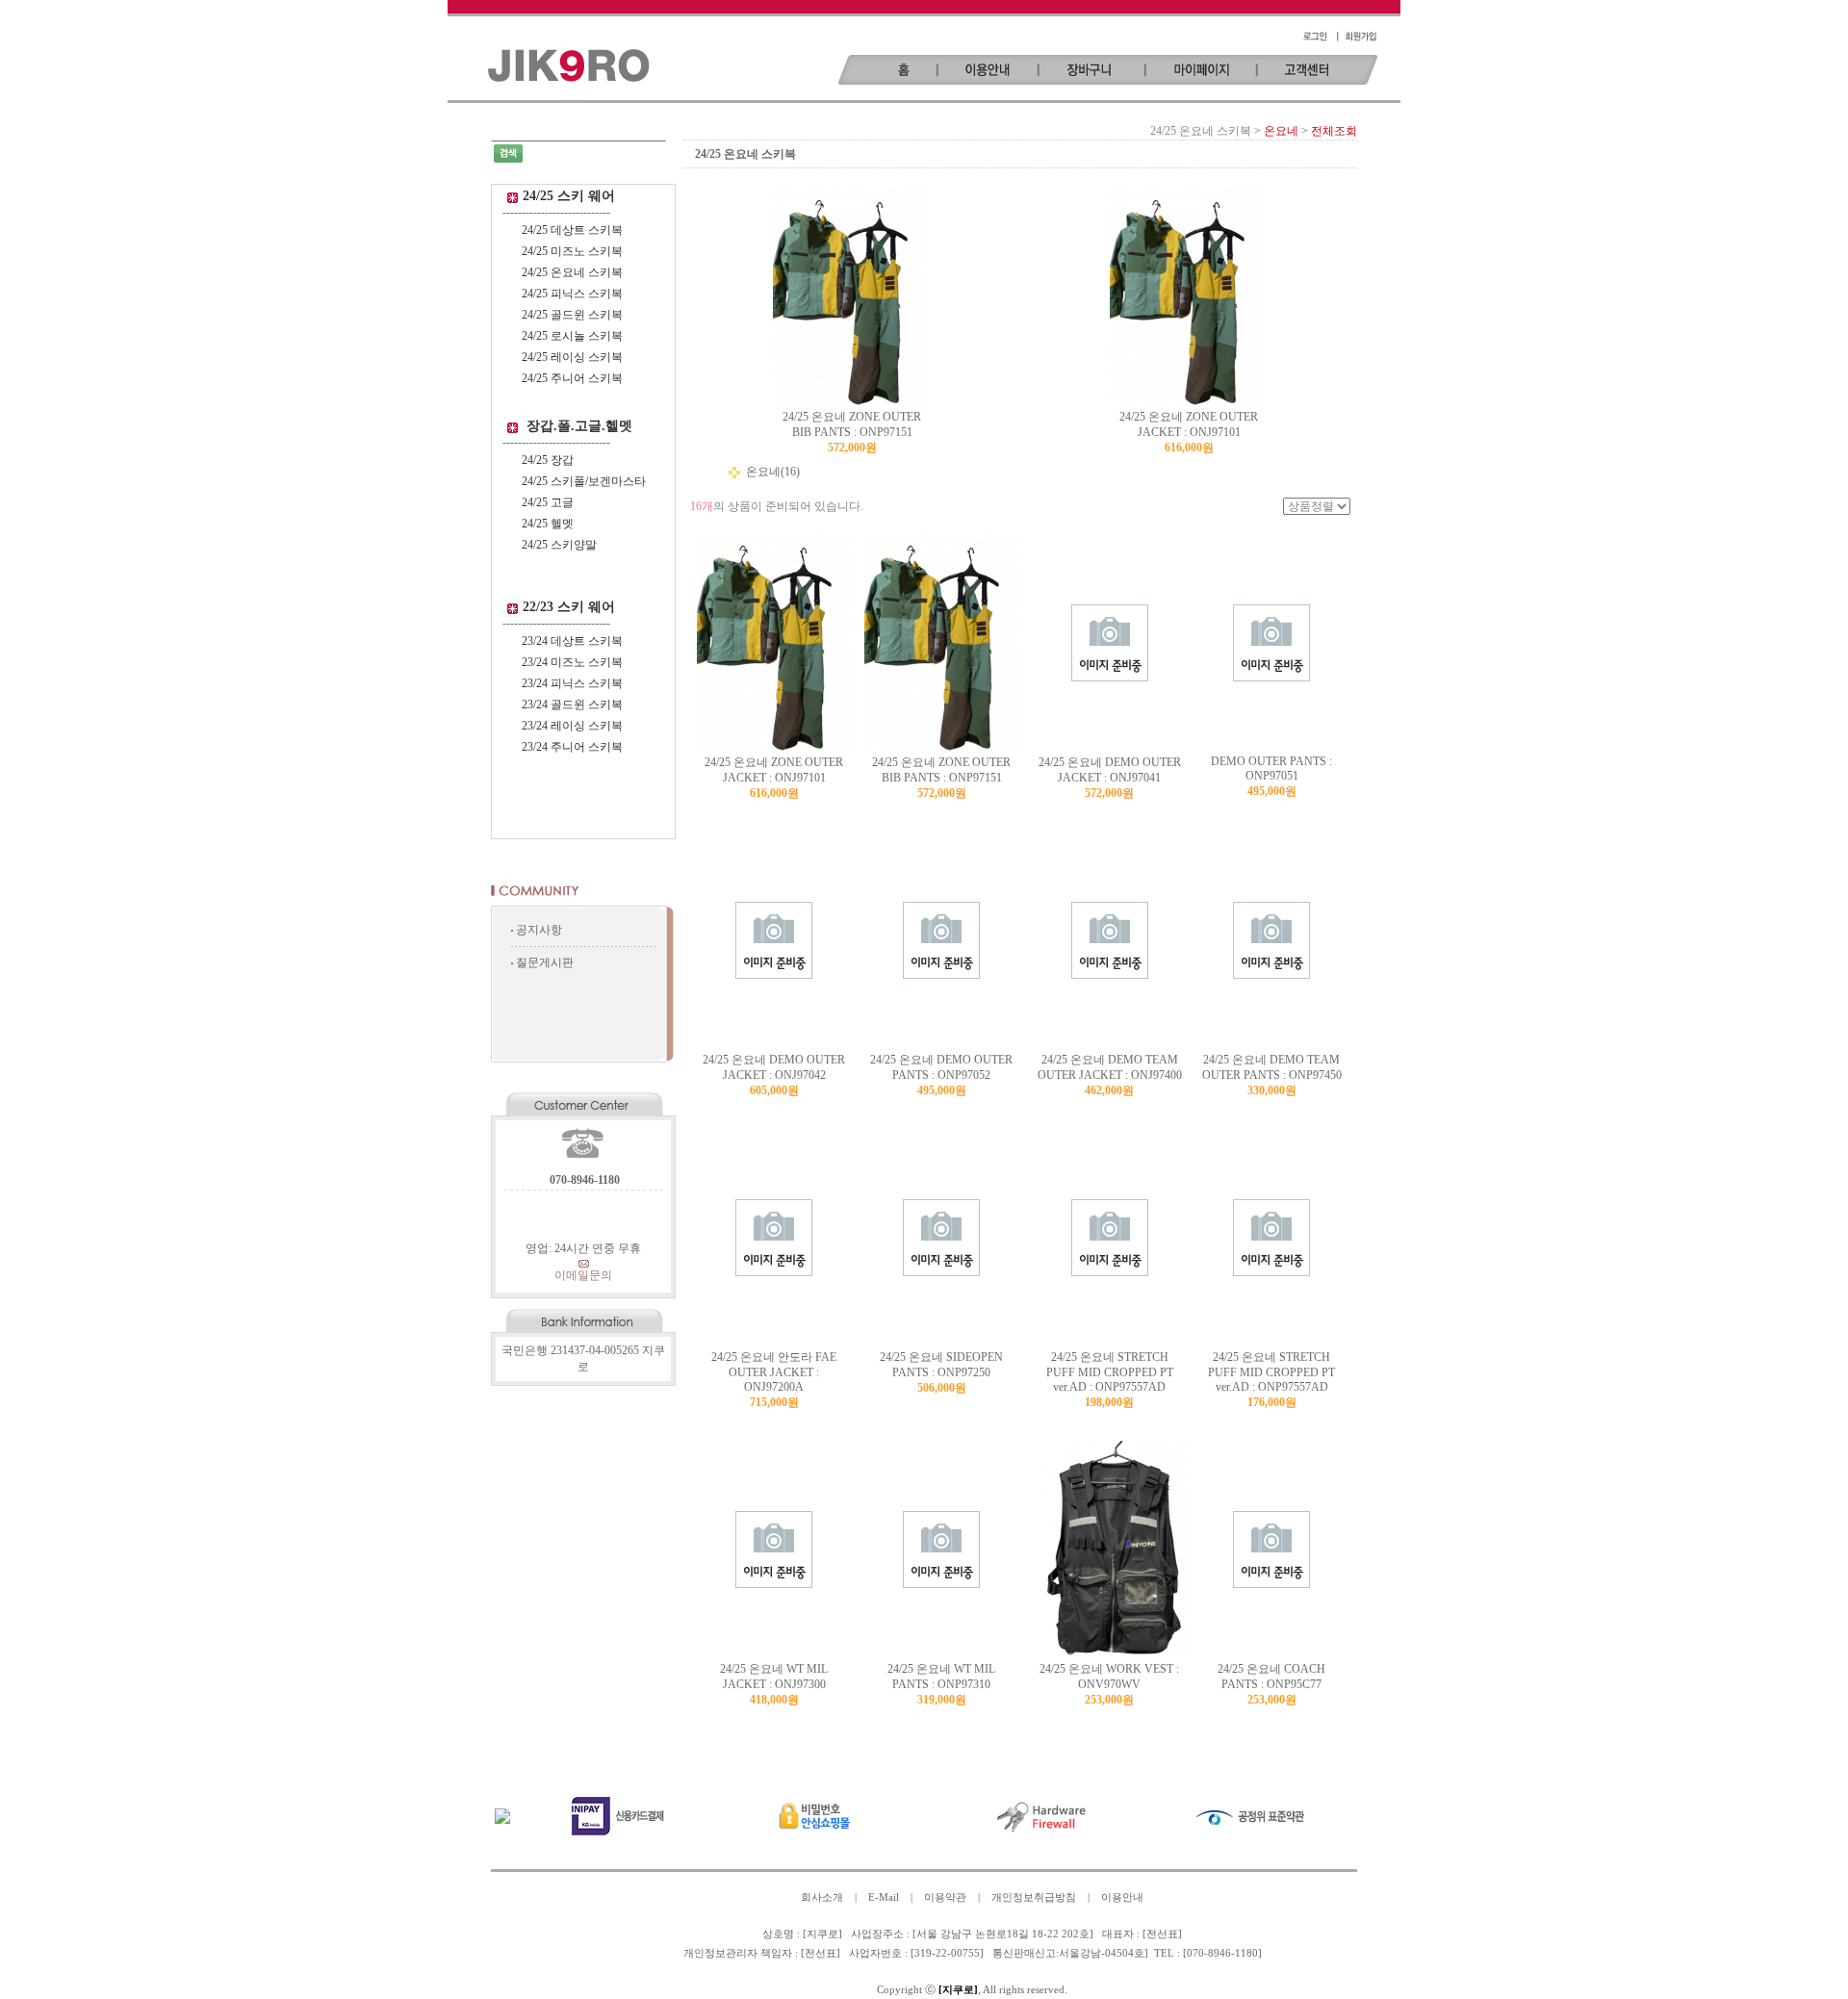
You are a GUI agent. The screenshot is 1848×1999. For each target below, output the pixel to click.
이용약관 (945, 1897)
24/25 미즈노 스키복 (572, 251)
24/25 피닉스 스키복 (572, 294)
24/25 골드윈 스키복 (572, 315)
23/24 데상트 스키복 (572, 641)
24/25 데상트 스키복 (572, 230)
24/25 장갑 (548, 460)
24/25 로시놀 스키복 (572, 336)
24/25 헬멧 (548, 524)
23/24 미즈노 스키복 (572, 662)
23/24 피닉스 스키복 (572, 683)
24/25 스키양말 (559, 545)
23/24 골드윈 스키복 (572, 705)
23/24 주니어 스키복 (572, 747)
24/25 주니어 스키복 (572, 378)
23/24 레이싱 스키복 (572, 726)
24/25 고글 (548, 502)
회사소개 (822, 1897)
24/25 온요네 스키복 (572, 272)
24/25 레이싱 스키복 (572, 357)
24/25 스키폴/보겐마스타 (584, 481)
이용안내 (1122, 1897)
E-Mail (884, 1897)
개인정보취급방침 (1034, 1897)
